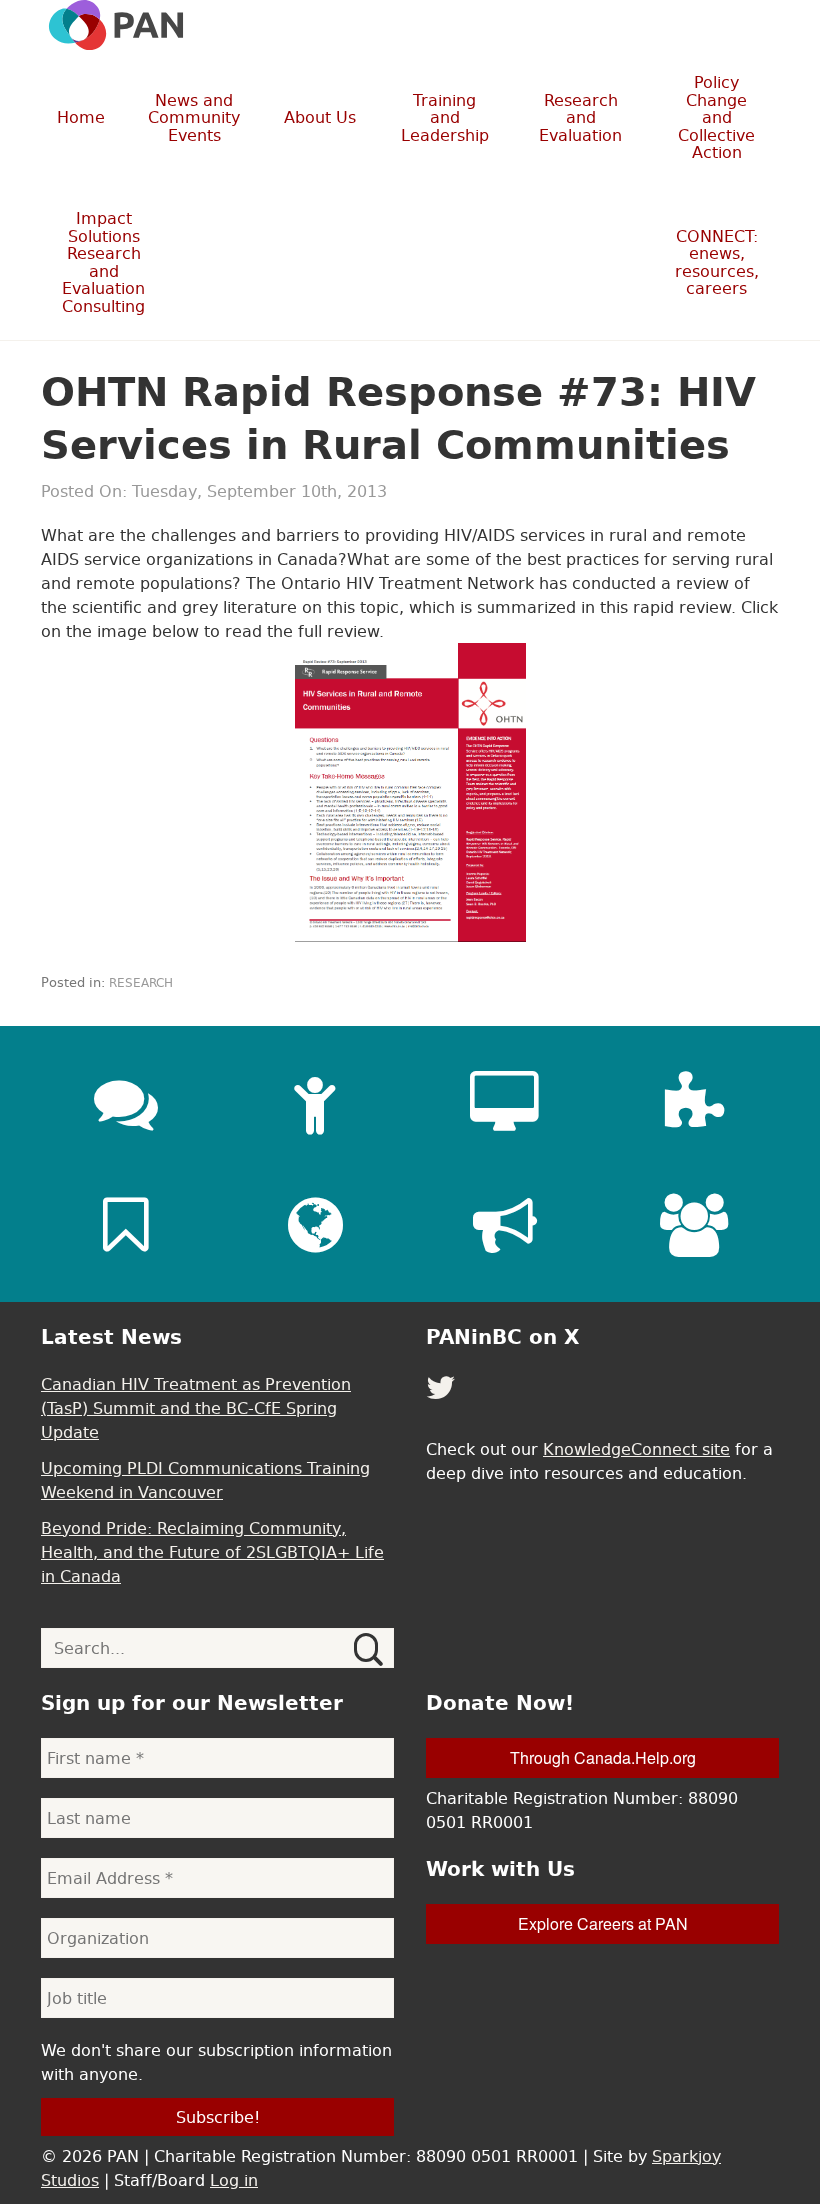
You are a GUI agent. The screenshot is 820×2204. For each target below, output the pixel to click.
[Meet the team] (694, 1225)
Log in (234, 2180)
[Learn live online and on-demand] (505, 1103)
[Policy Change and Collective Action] (505, 1225)
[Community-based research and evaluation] (694, 1103)
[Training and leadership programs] (315, 1103)
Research (141, 983)
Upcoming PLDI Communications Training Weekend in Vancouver (205, 1480)
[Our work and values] (315, 1225)
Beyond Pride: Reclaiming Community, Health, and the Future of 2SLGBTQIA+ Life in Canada (212, 1552)
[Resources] (126, 1225)
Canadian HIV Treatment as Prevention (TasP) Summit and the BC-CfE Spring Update (196, 1408)
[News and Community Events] (126, 1103)
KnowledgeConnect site (636, 1449)
